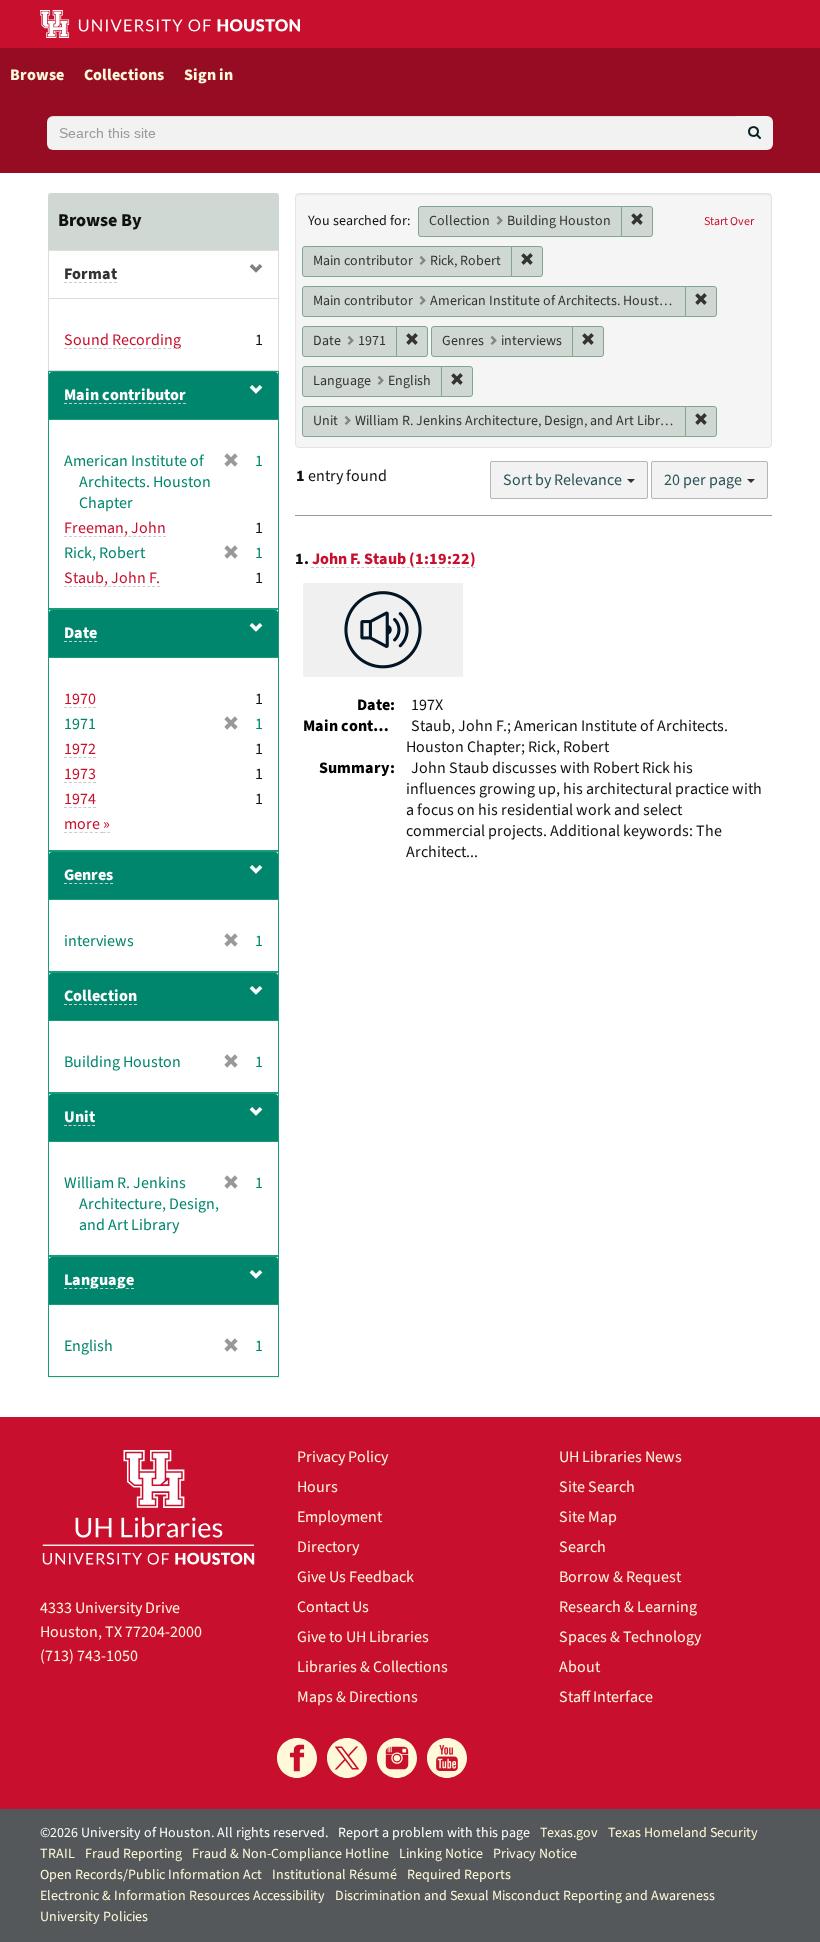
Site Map (588, 1517)
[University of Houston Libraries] (148, 1507)
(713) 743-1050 (89, 1656)
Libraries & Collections (372, 1667)
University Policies (94, 1917)
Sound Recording (122, 340)
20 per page (704, 480)
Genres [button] (88, 875)
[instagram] (397, 1758)
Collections (124, 75)
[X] (347, 1758)
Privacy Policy (342, 1457)
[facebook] (297, 1758)
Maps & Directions (357, 1697)
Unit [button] (79, 1117)
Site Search (597, 1487)
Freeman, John (115, 528)
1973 (80, 774)
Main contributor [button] (125, 395)
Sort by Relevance (564, 480)
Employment (339, 1517)
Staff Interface (606, 1697)
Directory (328, 1547)
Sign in (208, 75)
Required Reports (459, 1875)
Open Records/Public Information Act (151, 1875)
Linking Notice (441, 1854)
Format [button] (90, 274)
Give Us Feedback (355, 1577)
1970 (80, 699)
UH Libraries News (620, 1457)
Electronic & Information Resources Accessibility (182, 1896)
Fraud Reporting (133, 1854)
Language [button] (99, 1280)
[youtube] (447, 1758)
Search (582, 1547)
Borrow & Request (620, 1577)
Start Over (729, 221)
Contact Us (333, 1607)
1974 (80, 799)
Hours (317, 1487)
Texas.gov (569, 1833)
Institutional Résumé (334, 1875)
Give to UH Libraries (363, 1637)
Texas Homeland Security (683, 1833)
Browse (37, 75)
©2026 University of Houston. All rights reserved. (184, 1833)
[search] (754, 133)
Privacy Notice (535, 1854)
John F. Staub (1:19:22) (394, 559)
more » (87, 824)
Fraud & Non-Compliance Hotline (290, 1854)
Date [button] (80, 633)
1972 (80, 749)
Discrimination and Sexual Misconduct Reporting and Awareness (525, 1896)
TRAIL (57, 1854)
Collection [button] (100, 996)
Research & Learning (628, 1607)
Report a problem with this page (434, 1833)
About (579, 1667)
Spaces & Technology (630, 1637)
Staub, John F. (112, 578)
